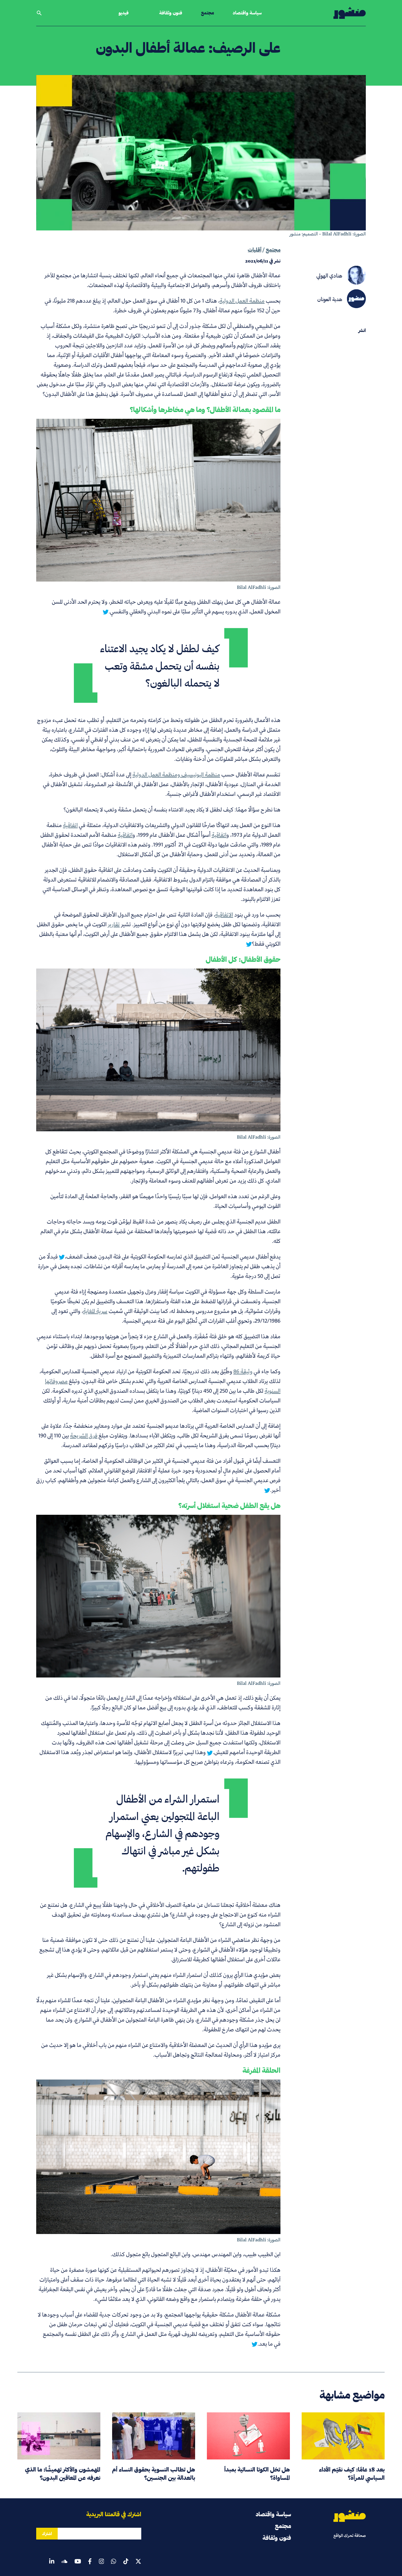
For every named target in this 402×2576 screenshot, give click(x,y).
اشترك (47, 2534)
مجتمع (207, 13)
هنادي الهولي (329, 276)
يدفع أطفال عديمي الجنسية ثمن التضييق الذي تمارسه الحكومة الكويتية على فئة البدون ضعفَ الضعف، (173, 1257)
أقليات (255, 250)
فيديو (124, 13)
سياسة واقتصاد (247, 13)
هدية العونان (330, 299)
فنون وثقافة (171, 13)
